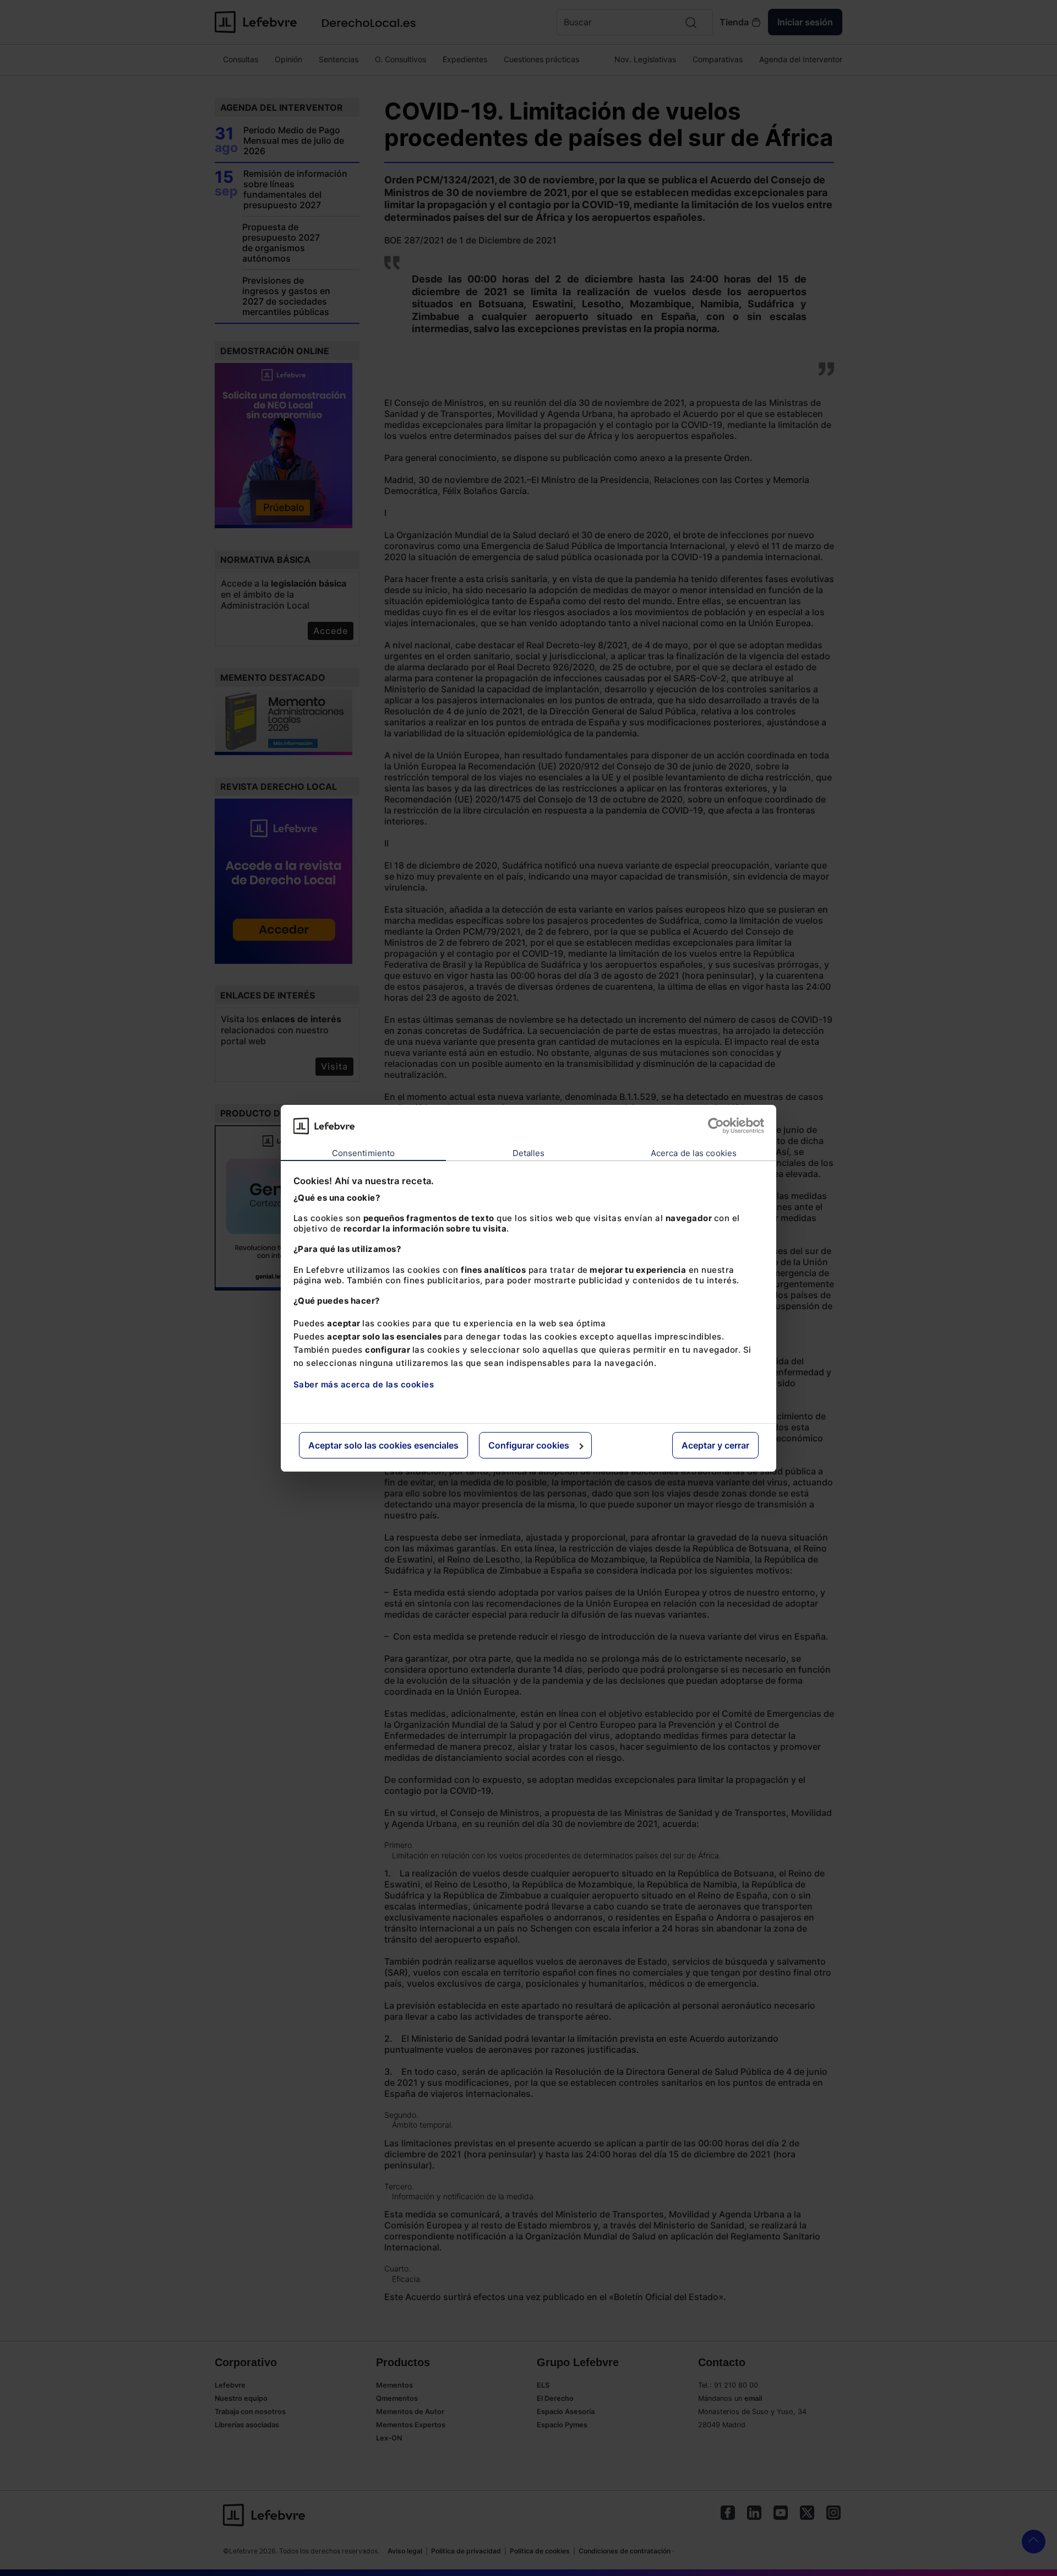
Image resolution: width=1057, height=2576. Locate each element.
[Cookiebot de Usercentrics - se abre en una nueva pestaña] (716, 1126)
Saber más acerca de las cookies (364, 1384)
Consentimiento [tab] (363, 1153)
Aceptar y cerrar (715, 1445)
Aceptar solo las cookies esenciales (383, 1445)
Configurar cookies (529, 1445)
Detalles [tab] (529, 1153)
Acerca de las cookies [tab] (694, 1153)
